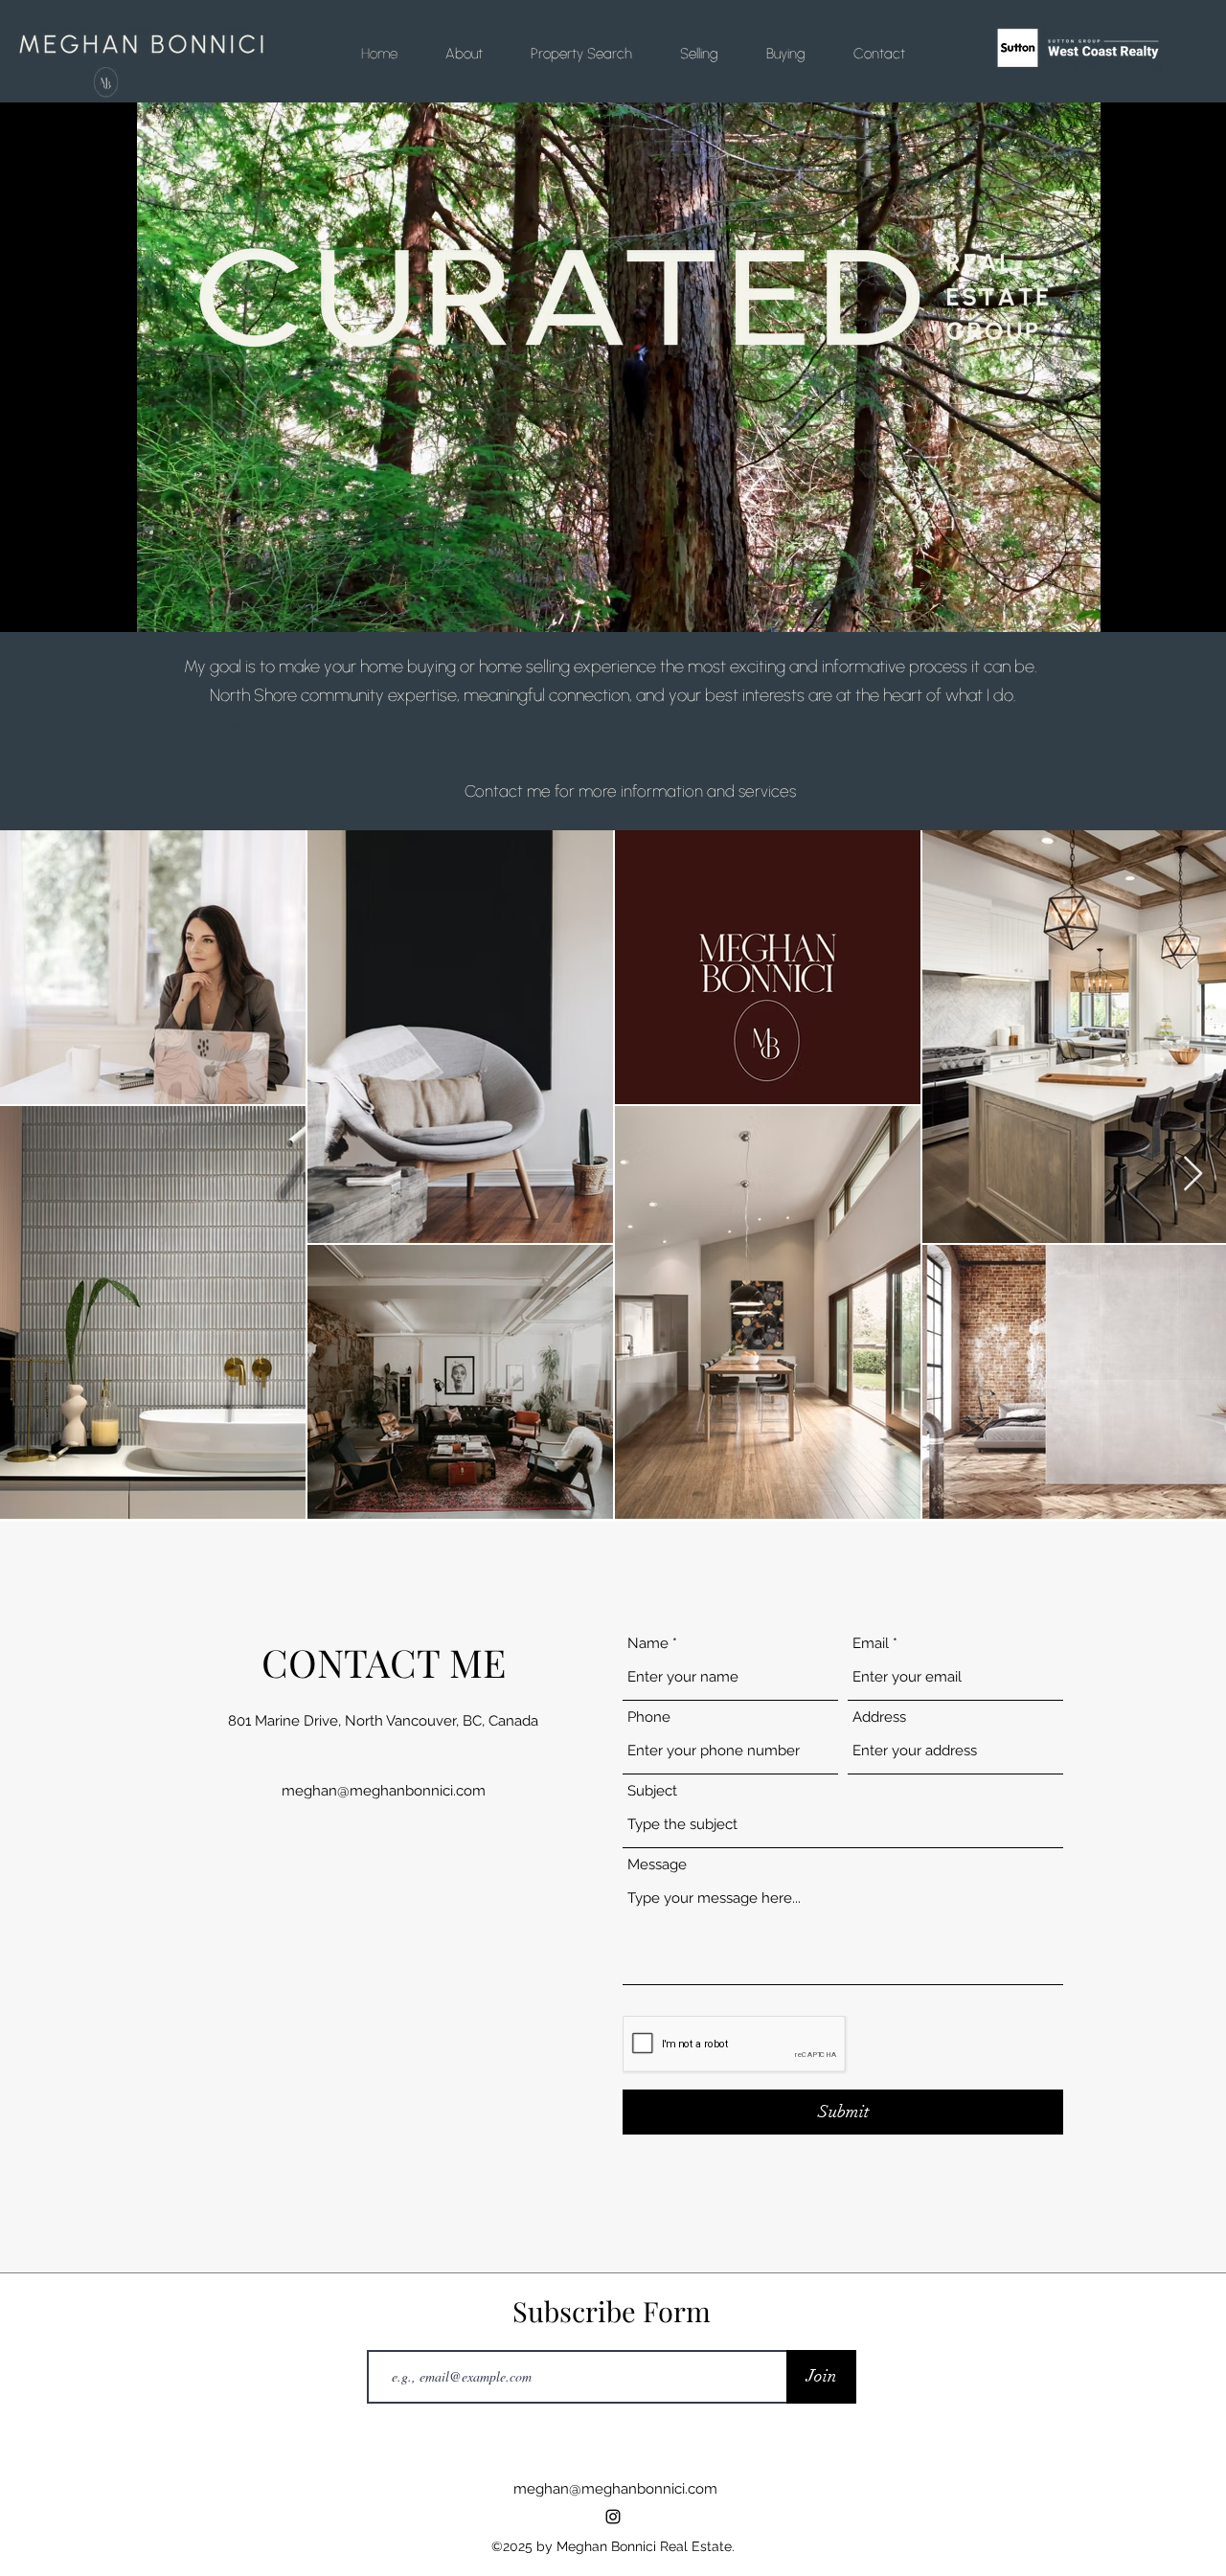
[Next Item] (1193, 1175)
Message (657, 1865)
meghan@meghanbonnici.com (384, 1791)
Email (871, 1644)
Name (648, 1644)
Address (879, 1717)
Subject (652, 1791)
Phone (649, 1717)
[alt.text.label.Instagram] (613, 2517)
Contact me (508, 791)
